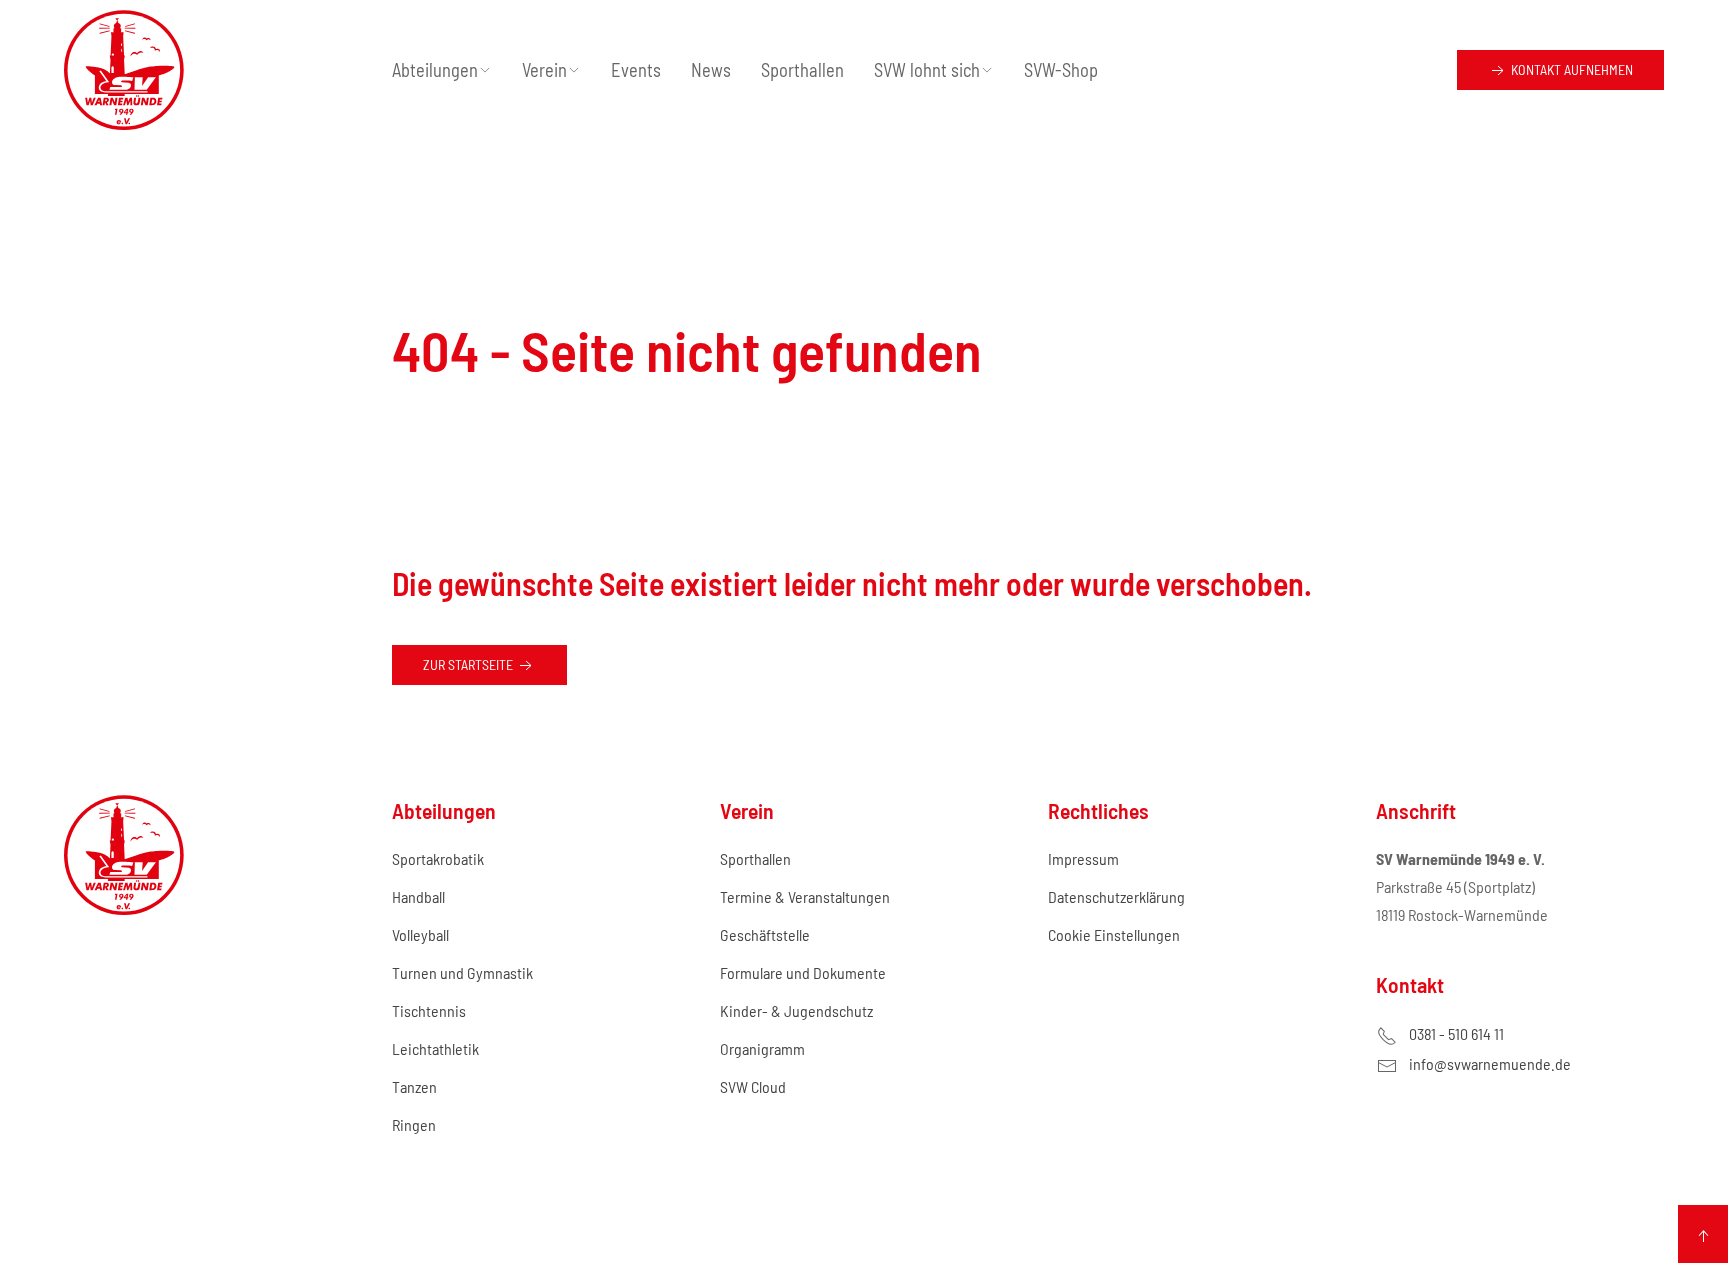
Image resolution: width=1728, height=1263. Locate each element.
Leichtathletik (435, 1048)
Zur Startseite (469, 664)
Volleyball (420, 934)
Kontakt (1570, 69)
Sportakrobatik (438, 858)
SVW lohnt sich (927, 70)
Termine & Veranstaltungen (805, 896)
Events (636, 70)
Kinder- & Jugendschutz (796, 1010)
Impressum (1083, 858)
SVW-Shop (1061, 70)
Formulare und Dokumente (803, 972)
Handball (418, 896)
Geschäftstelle (765, 934)
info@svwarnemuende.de (1490, 1063)
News (711, 70)
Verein (544, 70)
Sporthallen (802, 70)
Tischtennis (429, 1010)
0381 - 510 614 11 (1456, 1033)
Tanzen (414, 1086)
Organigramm (762, 1048)
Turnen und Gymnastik (462, 972)
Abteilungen (435, 70)
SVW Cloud (753, 1086)
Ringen (414, 1124)
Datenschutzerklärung (1116, 896)
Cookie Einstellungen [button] (1114, 934)
